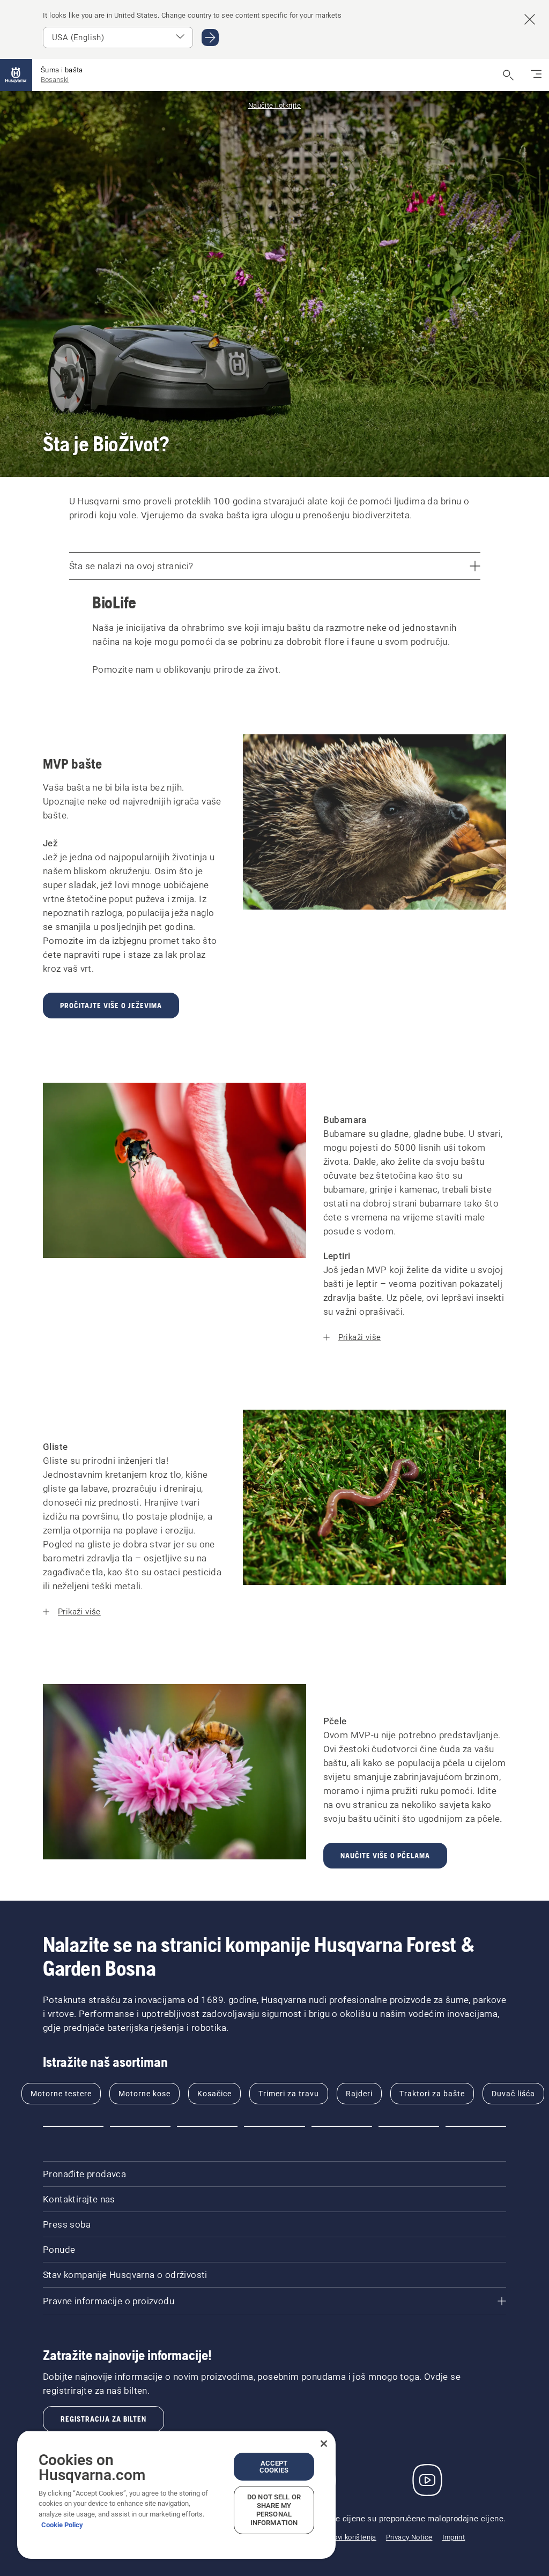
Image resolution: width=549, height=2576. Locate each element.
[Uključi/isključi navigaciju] (536, 75)
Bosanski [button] (55, 80)
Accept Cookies (274, 2467)
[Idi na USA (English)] (210, 38)
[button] (73, 2126)
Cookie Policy (62, 2525)
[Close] (324, 2444)
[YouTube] (427, 2480)
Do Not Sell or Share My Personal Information (274, 2510)
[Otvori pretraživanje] (508, 75)
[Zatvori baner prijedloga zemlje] (530, 19)
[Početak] (16, 75)
